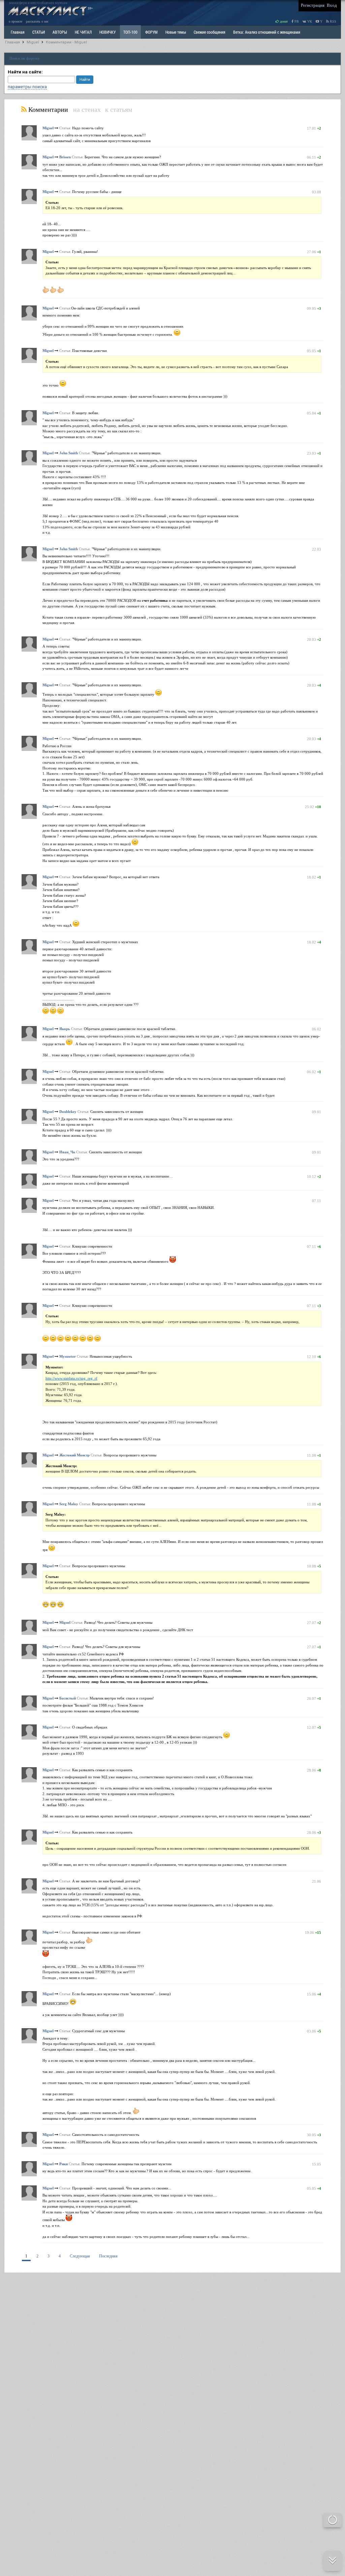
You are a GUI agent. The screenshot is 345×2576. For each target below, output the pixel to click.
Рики (64, 2164)
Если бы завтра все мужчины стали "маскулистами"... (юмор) (121, 1994)
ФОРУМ (151, 32)
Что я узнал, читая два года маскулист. (103, 1200)
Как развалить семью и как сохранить (102, 1770)
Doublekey (68, 1112)
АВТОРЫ (60, 32)
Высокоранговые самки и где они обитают (106, 1932)
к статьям (119, 109)
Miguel (33, 42)
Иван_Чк (67, 1152)
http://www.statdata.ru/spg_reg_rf (71, 1378)
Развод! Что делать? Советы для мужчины (118, 1622)
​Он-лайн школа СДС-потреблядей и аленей (105, 308)
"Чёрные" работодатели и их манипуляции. (127, 453)
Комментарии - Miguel (66, 42)
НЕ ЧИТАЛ (83, 32)
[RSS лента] (24, 109)
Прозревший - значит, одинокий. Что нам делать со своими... (122, 2188)
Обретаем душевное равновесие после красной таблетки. (130, 1029)
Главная (12, 42)
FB (296, 21)
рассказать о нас (37, 21)
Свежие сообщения (210, 32)
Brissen (65, 157)
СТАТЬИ (39, 32)
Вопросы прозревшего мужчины (130, 1455)
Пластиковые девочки (89, 351)
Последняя (108, 2256)
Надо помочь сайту (88, 128)
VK (309, 21)
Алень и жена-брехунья (91, 806)
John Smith (69, 453)
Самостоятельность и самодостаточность (106, 2135)
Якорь (65, 1029)
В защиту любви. (86, 413)
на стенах (87, 109)
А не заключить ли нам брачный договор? (106, 1881)
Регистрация (313, 5)
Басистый (68, 1698)
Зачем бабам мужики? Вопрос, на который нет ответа (116, 877)
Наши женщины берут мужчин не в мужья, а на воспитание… (122, 1176)
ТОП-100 (130, 32)
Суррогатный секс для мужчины (98, 2031)
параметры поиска (27, 87)
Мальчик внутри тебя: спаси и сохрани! (122, 1698)
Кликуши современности (92, 1246)
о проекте (15, 21)
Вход (332, 5)
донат (283, 21)
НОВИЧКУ (107, 32)
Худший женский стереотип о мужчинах (105, 942)
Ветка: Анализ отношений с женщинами (267, 32)
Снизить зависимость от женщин (117, 1112)
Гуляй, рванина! (85, 252)
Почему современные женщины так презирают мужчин (127, 2164)
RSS (333, 21)
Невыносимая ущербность (111, 1356)
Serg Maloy (69, 1504)
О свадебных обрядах (90, 1727)
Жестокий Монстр (74, 1455)
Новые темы (176, 32)
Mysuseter (68, 1356)
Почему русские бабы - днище (97, 192)
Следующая (80, 2256)
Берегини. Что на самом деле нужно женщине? (123, 157)
